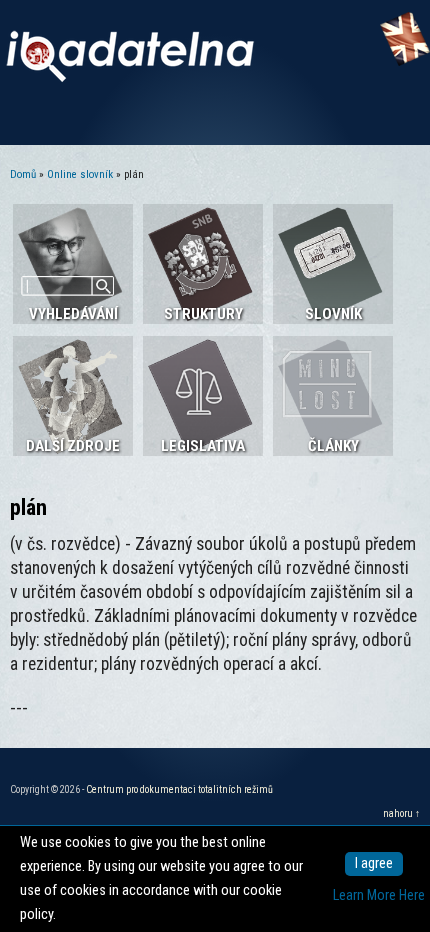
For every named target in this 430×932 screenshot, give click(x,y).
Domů (23, 174)
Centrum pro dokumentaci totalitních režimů (179, 789)
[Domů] (130, 77)
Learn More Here (379, 895)
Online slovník (80, 174)
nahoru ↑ (401, 813)
